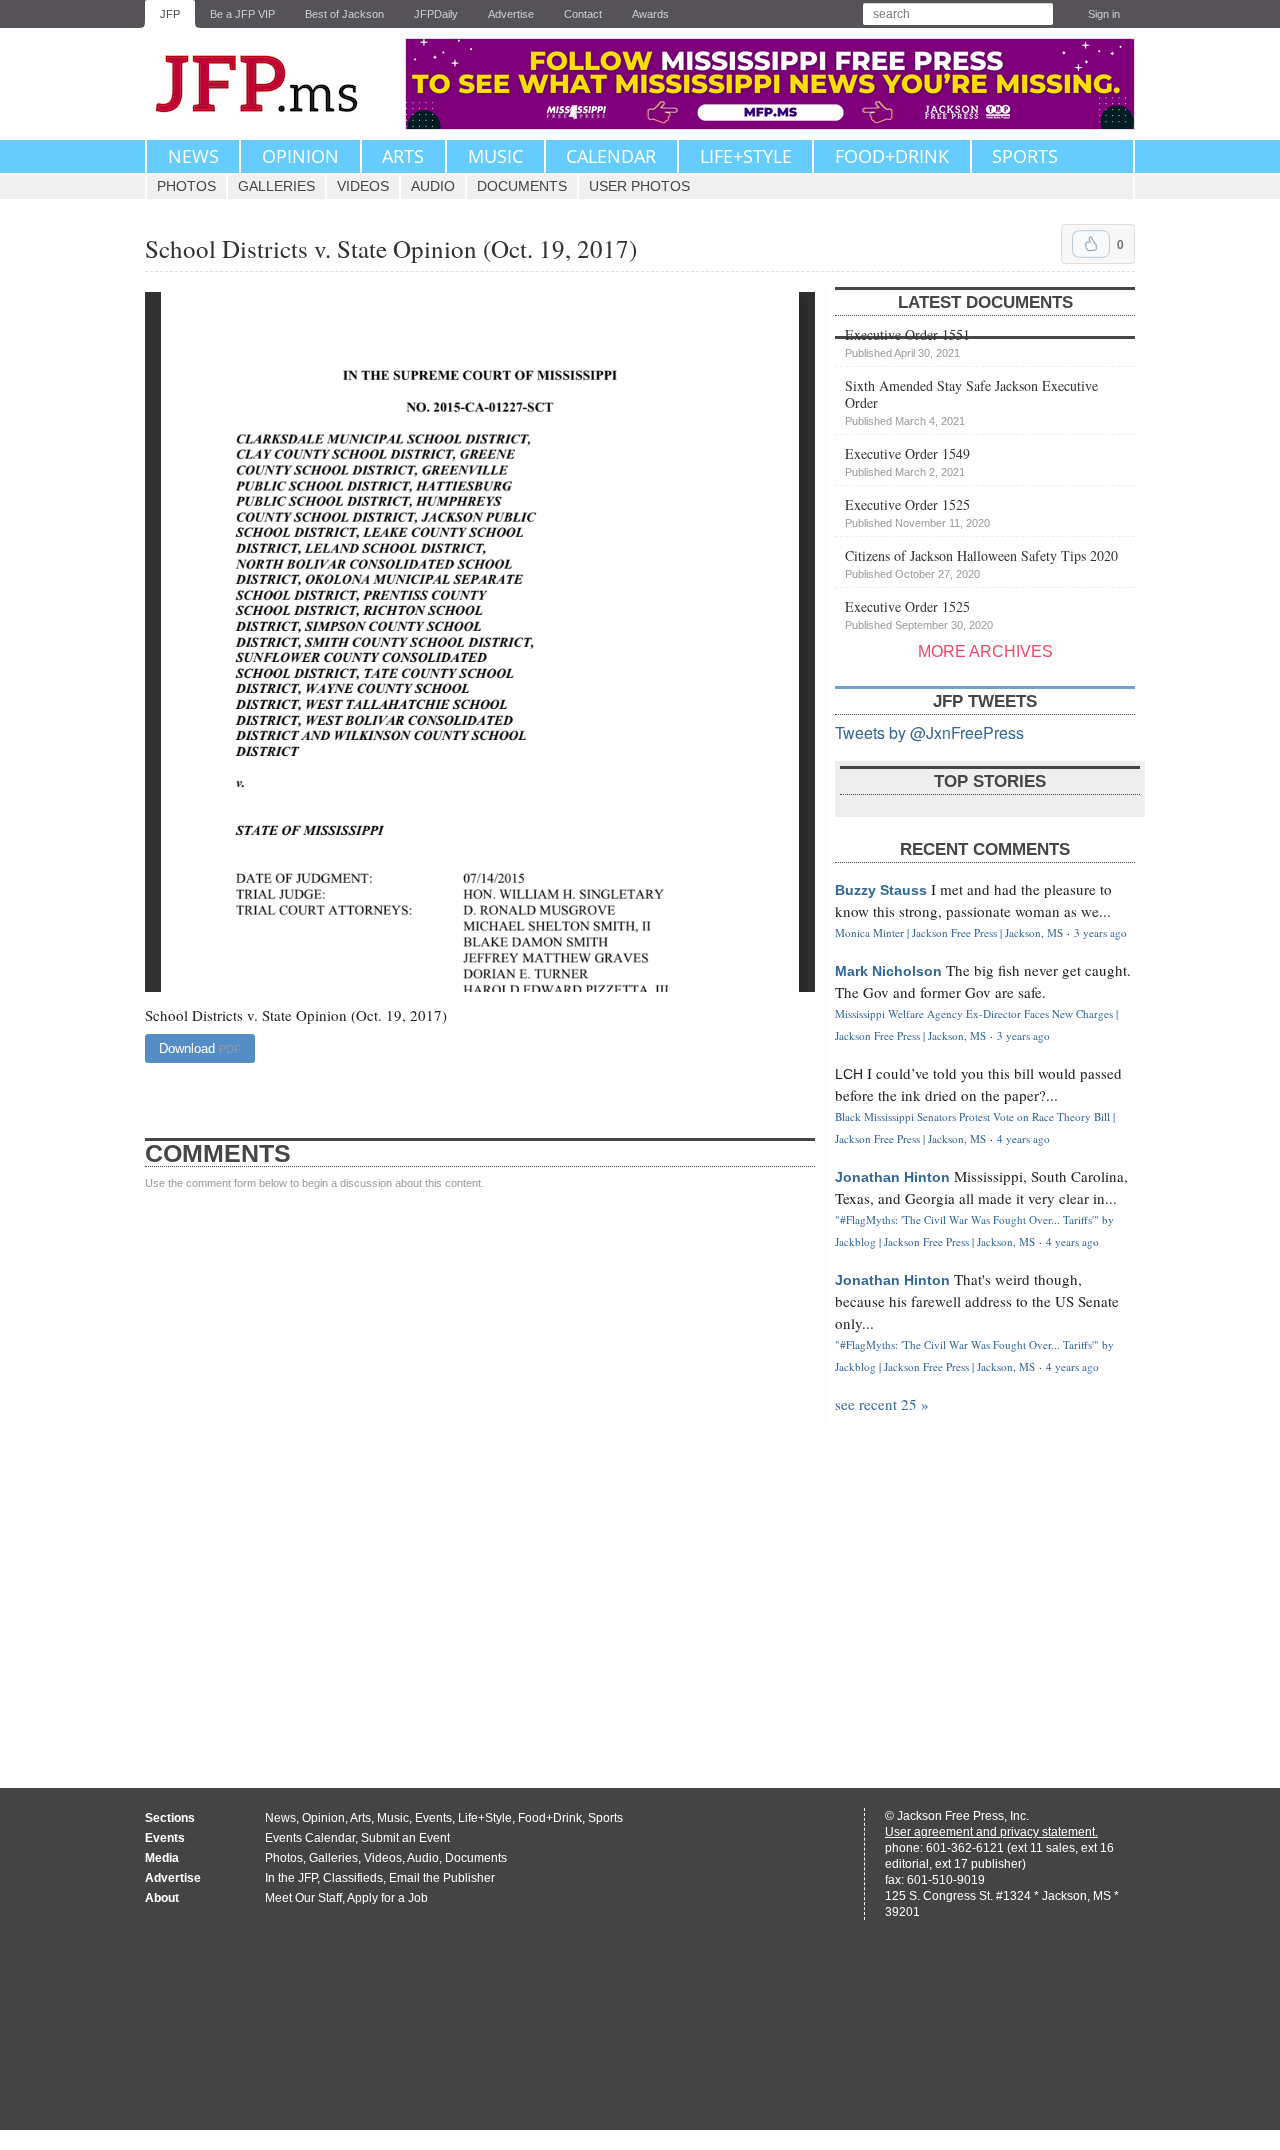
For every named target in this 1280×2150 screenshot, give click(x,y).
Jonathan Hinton (892, 1177)
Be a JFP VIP (242, 14)
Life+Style (746, 156)
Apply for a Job (387, 1898)
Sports (1025, 156)
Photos (186, 186)
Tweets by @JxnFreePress (929, 732)
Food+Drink (892, 156)
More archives (985, 651)
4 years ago (1023, 1138)
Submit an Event (405, 1838)
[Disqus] (480, 1470)
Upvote (1091, 244)
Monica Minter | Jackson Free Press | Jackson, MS (949, 932)
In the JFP (291, 1878)
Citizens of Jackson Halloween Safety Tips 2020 (981, 563)
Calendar (611, 156)
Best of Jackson (344, 14)
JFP (170, 14)
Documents (522, 186)
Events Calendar (310, 1838)
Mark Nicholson (888, 971)
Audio (433, 186)
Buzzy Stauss (881, 890)
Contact (583, 14)
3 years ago (1100, 932)
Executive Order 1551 (907, 342)
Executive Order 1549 (907, 461)
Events (433, 1818)
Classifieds (353, 1878)
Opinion (300, 156)
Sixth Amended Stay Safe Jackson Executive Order (971, 401)
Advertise (511, 14)
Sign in (1104, 14)
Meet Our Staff (303, 1898)
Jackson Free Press (270, 84)
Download (200, 1048)
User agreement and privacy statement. (991, 1832)
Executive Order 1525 (917, 512)
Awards (650, 14)
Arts (403, 156)
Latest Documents (985, 302)
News (193, 156)
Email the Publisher (442, 1878)
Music (495, 156)
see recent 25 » (882, 1404)
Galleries (276, 186)
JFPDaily (436, 14)
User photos (639, 186)
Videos (363, 186)
